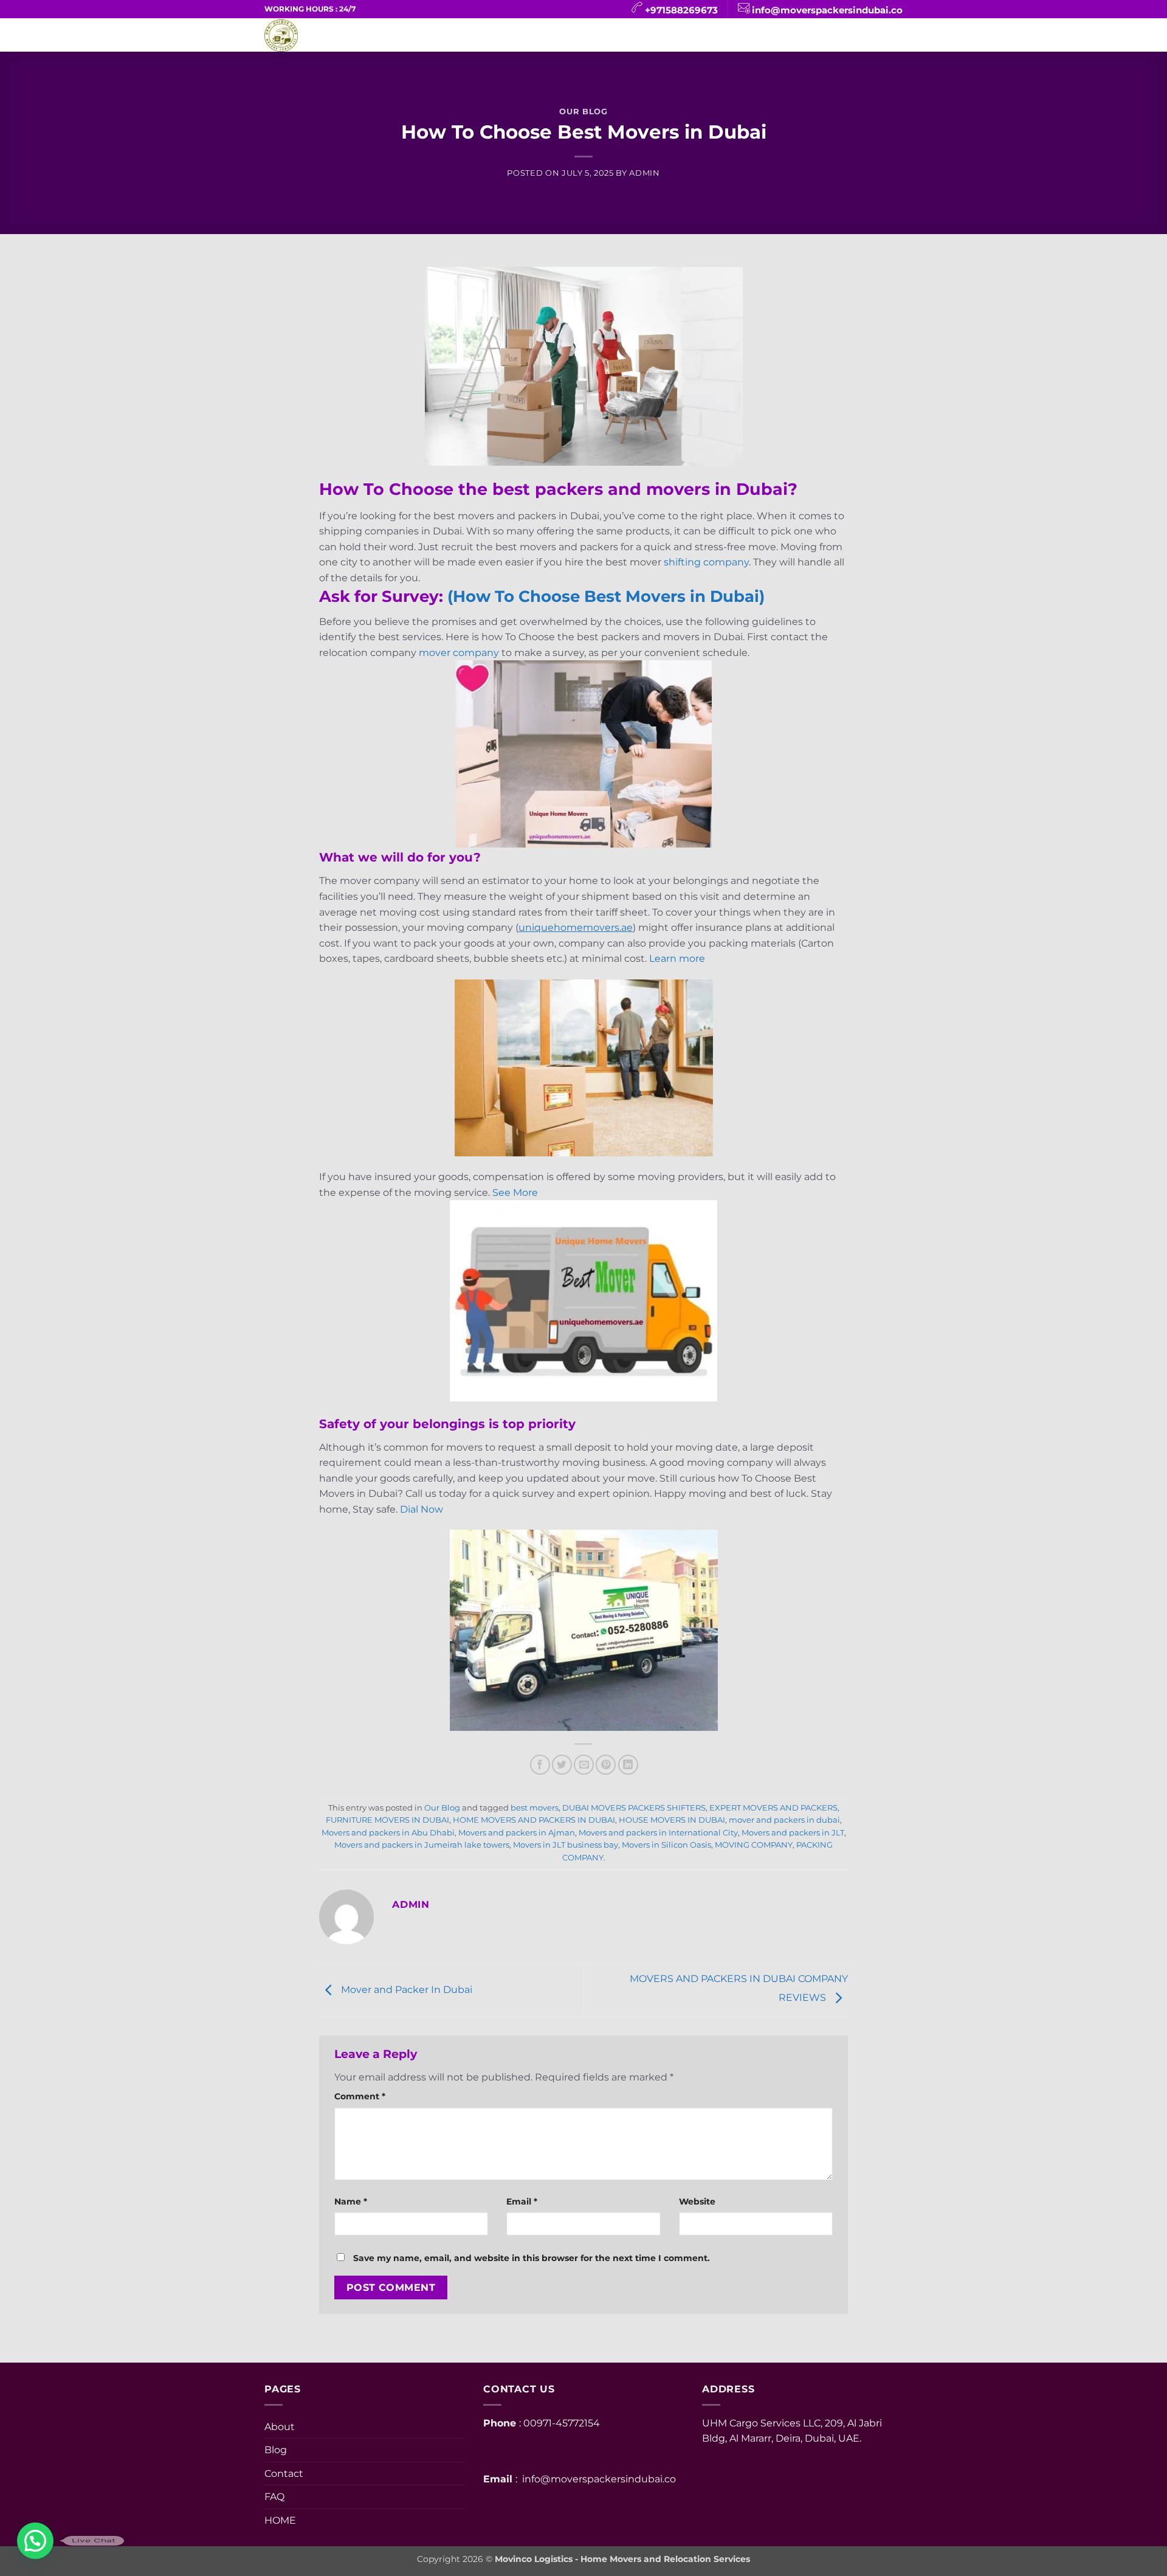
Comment (360, 2096)
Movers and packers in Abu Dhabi (388, 1833)
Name (351, 2201)
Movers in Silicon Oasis (666, 1845)
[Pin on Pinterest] (606, 1765)
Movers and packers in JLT (793, 1833)
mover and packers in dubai (784, 1820)
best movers (535, 1808)
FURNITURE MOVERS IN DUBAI (387, 1820)
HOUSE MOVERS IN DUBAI (672, 1820)
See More (515, 1193)
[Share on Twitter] (562, 1765)
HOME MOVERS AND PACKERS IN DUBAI (534, 1820)
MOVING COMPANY (754, 1845)
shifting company (706, 562)
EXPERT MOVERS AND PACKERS (773, 1808)
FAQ (590, 35)
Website (697, 2201)
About (640, 35)
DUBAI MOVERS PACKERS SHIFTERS (634, 1808)
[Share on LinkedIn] (628, 1765)
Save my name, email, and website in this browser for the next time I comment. (532, 2258)
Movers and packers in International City (658, 1833)
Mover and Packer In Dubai (405, 1990)
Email (522, 2201)
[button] (35, 2541)
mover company (459, 653)
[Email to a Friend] (584, 1765)
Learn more (677, 958)
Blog (546, 35)
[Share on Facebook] (540, 1765)
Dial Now (422, 1509)
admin (644, 173)
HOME (422, 35)
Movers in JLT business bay (566, 1845)
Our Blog (583, 112)
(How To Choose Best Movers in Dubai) (606, 596)
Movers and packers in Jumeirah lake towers (422, 1845)
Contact (484, 35)
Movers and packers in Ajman (517, 1833)
